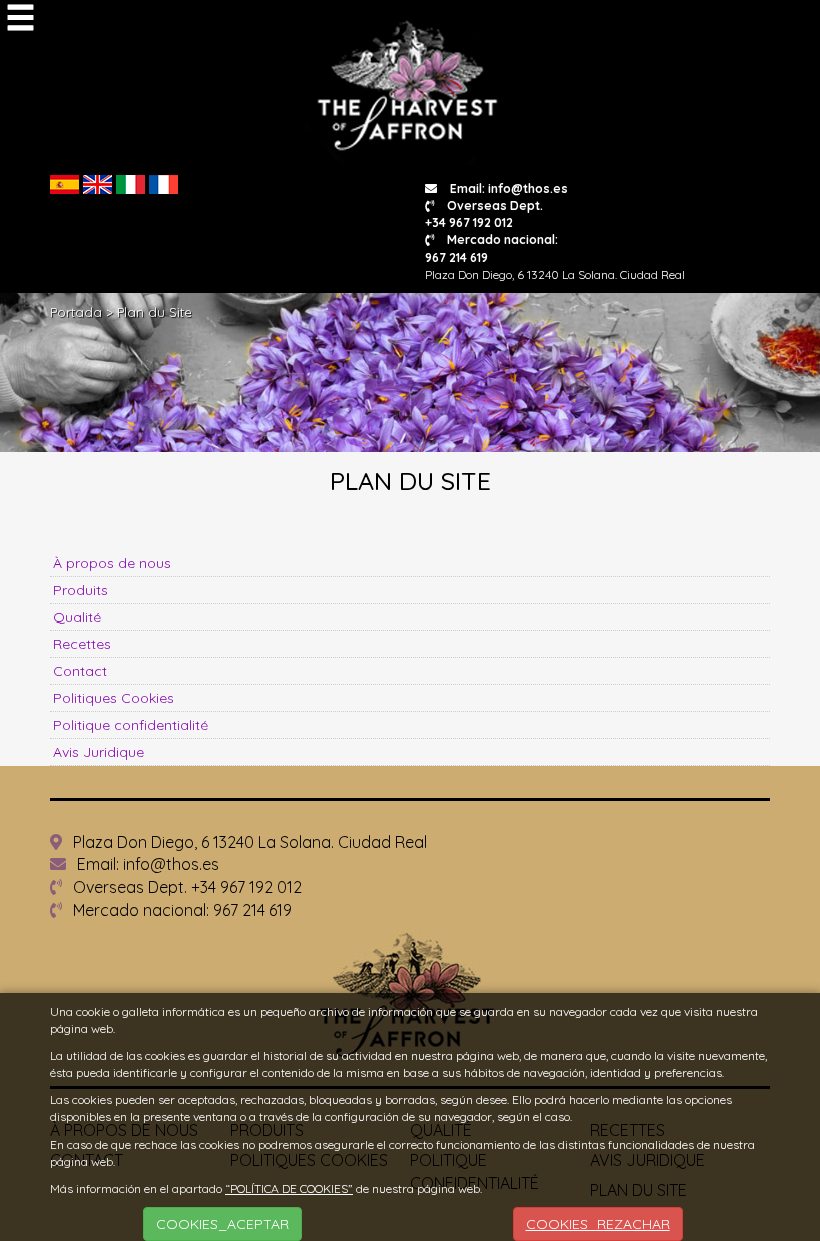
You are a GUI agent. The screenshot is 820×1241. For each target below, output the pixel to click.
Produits (80, 590)
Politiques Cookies (113, 698)
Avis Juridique (98, 752)
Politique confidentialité (130, 725)
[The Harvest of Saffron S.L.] (410, 89)
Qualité (77, 617)
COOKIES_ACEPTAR (222, 1224)
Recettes (82, 644)
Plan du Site (154, 312)
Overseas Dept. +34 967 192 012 (484, 214)
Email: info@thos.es (507, 188)
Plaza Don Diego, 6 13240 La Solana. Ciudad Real (248, 842)
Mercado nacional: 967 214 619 (180, 910)
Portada (76, 312)
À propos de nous (112, 563)
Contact (80, 671)
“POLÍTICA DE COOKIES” (289, 1188)
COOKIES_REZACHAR (598, 1224)
